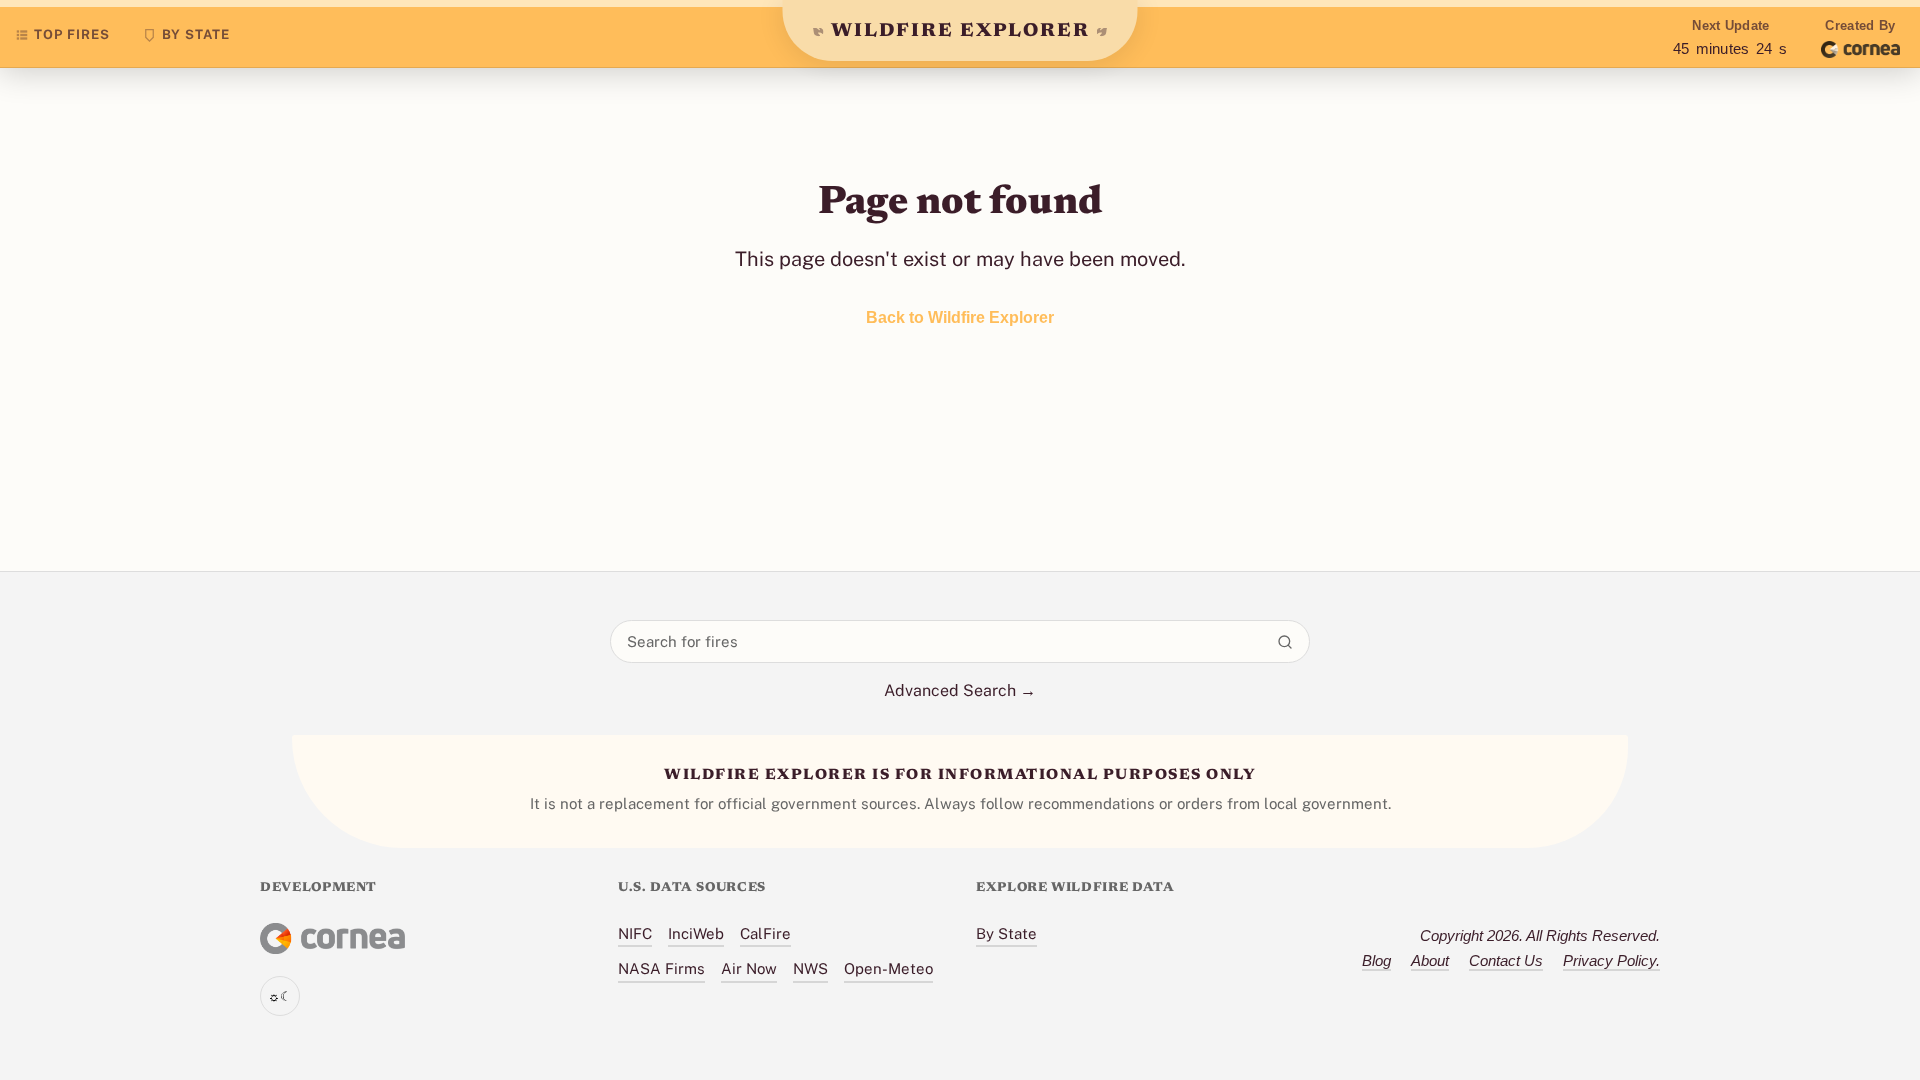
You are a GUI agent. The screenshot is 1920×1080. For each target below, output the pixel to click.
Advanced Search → (960, 690)
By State (1006, 933)
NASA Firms (661, 968)
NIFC (635, 933)
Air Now (749, 968)
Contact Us (1506, 960)
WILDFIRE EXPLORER (960, 31)
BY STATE (196, 34)
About (1430, 960)
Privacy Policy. (1611, 960)
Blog (1376, 960)
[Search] (1285, 642)
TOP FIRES (72, 34)
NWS (810, 968)
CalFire (765, 933)
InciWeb (696, 933)
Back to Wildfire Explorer (960, 317)
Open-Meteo (888, 968)
